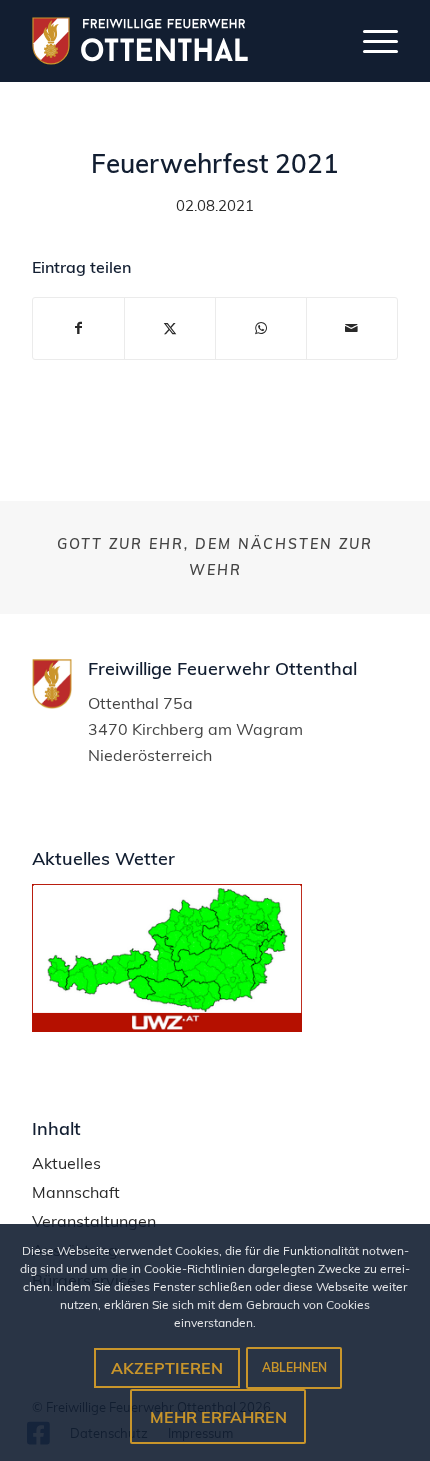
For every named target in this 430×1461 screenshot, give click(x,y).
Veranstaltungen (94, 1221)
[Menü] (370, 41)
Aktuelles (66, 1163)
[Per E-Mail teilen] (352, 328)
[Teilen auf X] (170, 328)
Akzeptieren (167, 1368)
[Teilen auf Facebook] (78, 328)
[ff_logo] (157, 41)
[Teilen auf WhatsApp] (261, 328)
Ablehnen (294, 1367)
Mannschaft (76, 1192)
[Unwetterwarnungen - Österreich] (167, 1026)
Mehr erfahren (218, 1417)
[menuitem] (370, 41)
